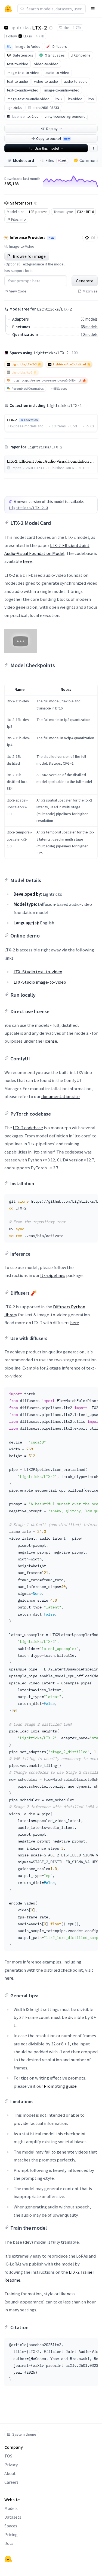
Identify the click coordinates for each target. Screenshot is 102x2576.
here (27, 561)
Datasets (13, 2517)
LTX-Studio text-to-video (38, 972)
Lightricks (19, 27)
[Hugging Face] (8, 2559)
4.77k (40, 36)
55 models (89, 319)
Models (11, 2508)
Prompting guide (60, 2086)
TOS (8, 2456)
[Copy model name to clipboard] (51, 28)
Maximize (90, 291)
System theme (24, 2434)
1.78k (77, 28)
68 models (89, 327)
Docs (9, 2543)
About (10, 2473)
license (50, 1041)
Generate (85, 281)
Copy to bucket (53, 138)
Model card (24, 160)
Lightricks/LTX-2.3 (29, 508)
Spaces (11, 2526)
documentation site (61, 1096)
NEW (51, 238)
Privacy (11, 2465)
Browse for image (29, 256)
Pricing (11, 2534)
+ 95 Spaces (59, 388)
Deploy (52, 129)
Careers (11, 2482)
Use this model (47, 148)
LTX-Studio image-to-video (40, 982)
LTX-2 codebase (28, 1128)
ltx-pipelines (53, 1275)
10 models (89, 334)
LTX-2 (40, 27)
